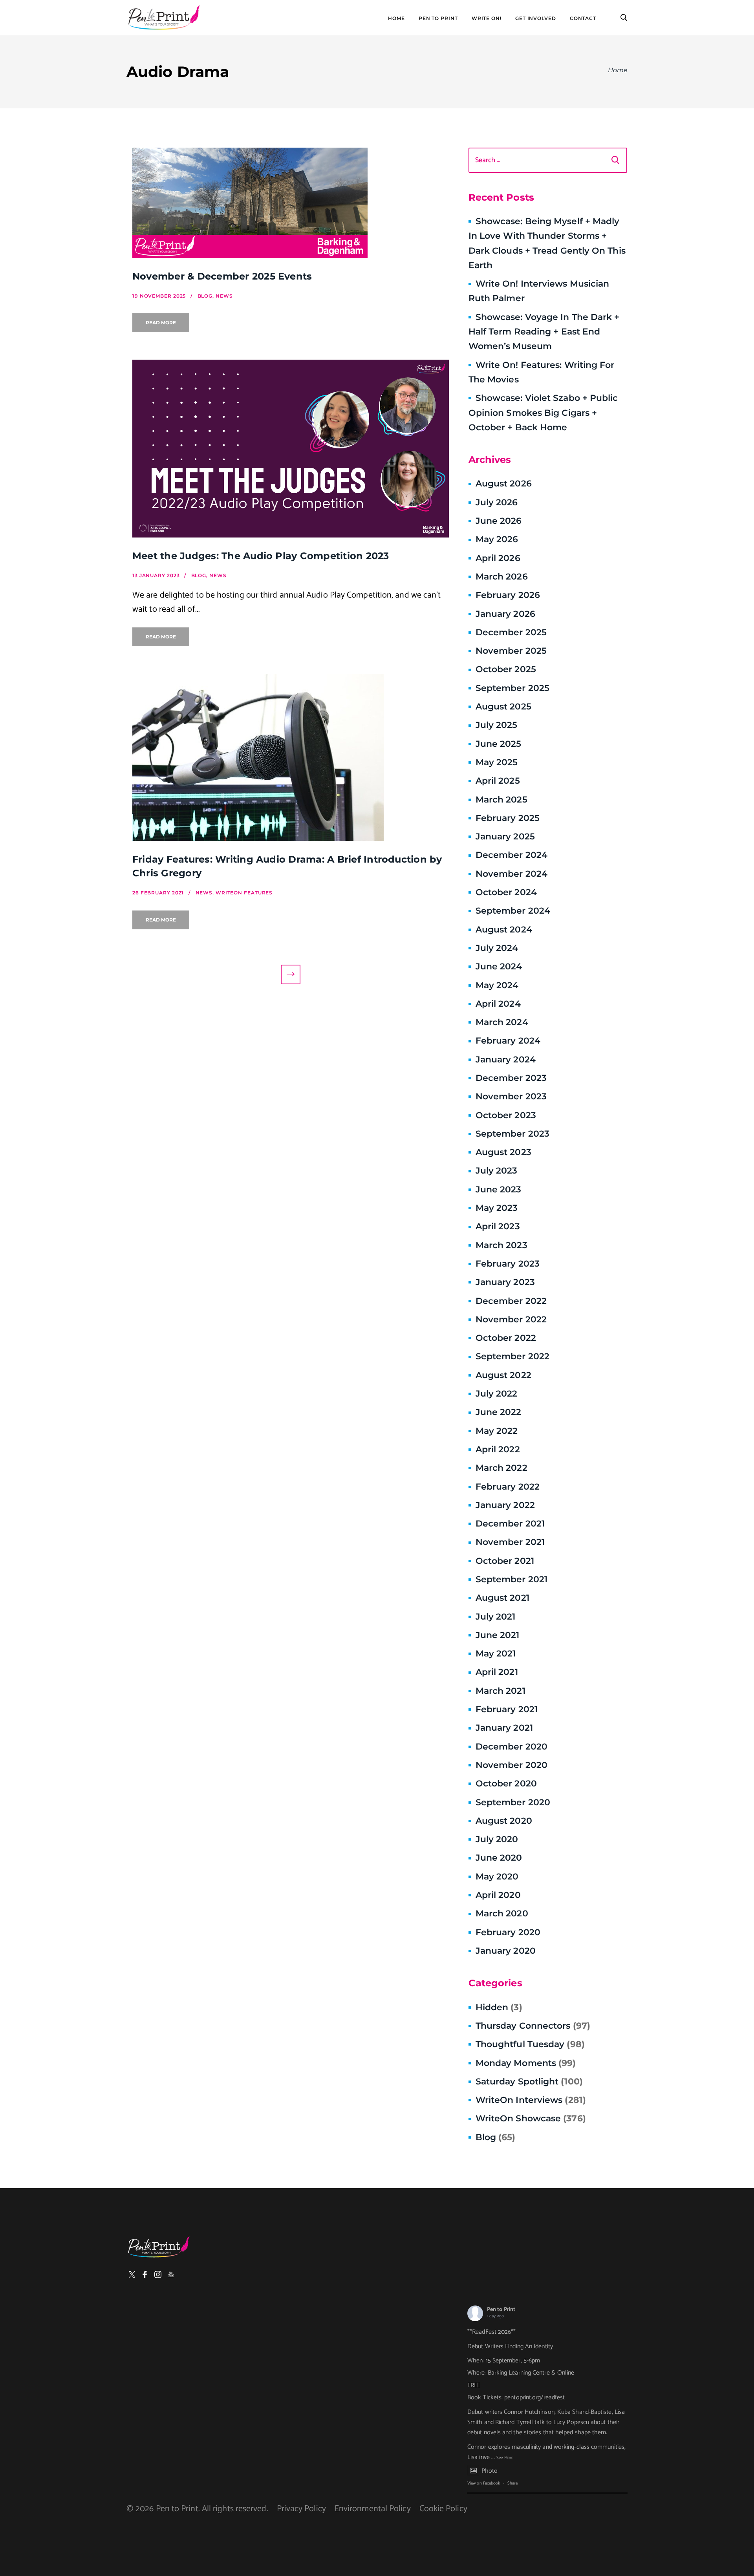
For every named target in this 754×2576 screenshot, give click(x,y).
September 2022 (512, 1356)
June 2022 (499, 1412)
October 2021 (505, 1561)
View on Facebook (484, 2483)
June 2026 (499, 521)
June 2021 (498, 1635)
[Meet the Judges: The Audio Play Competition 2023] (291, 449)
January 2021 (504, 1728)
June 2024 (499, 966)
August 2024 (504, 930)
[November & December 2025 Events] (291, 203)
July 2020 (497, 1839)
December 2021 (510, 1524)
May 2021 (496, 1654)
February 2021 (507, 1709)
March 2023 (501, 1245)
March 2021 (501, 1691)
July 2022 (497, 1394)
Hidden (499, 2007)
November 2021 (510, 1542)
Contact (583, 18)
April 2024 (498, 1004)
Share (512, 2483)
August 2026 (504, 484)
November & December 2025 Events (222, 276)
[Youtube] (171, 2274)
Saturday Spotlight (529, 2081)
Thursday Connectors (533, 2026)
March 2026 (502, 577)
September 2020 (513, 1802)
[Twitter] (132, 2274)
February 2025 (508, 818)
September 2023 (512, 1134)
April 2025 (498, 781)
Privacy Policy (301, 2509)
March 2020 (502, 1913)
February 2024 (508, 1041)
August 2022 (503, 1375)
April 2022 (498, 1449)
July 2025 (497, 725)
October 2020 (506, 1783)
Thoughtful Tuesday (530, 2044)
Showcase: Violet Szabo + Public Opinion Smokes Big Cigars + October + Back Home (543, 413)
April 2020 (498, 1895)
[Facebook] (145, 2274)
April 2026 (498, 558)
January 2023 (505, 1282)
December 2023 (511, 1078)
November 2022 (511, 1319)
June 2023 (499, 1189)
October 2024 (506, 892)
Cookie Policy (443, 2509)
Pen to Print (501, 2310)
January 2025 (505, 836)
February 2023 (508, 1264)
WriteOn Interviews (531, 2100)
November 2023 (511, 1096)
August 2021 (502, 1598)
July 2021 (496, 1617)
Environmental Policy (373, 2509)
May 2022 (497, 1431)
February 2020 (508, 1932)
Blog (496, 2137)
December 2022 (511, 1301)
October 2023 (506, 1115)
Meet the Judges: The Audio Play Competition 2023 (261, 556)
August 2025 (503, 707)
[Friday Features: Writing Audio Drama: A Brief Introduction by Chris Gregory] (291, 757)
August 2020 (504, 1821)
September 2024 (513, 911)
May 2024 (497, 985)
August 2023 (503, 1152)
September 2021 (512, 1579)
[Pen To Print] (164, 18)
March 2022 (501, 1468)
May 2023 (497, 1208)
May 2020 (497, 1877)
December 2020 (512, 1747)
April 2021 (497, 1672)
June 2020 (499, 1858)
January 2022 (505, 1505)
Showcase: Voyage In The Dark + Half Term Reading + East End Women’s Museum (544, 332)
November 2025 (511, 651)
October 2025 (506, 669)
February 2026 (508, 595)
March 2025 (501, 800)
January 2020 (506, 1951)
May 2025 (497, 762)
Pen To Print (438, 18)
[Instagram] (158, 2274)
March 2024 (502, 1022)
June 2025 (499, 744)
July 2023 (497, 1171)
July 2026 (497, 502)
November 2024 (512, 874)
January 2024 (506, 1059)
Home (396, 18)
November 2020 (512, 1765)
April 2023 (498, 1226)
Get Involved (536, 18)
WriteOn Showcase (531, 2118)
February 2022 (508, 1487)
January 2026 (505, 614)
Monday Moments (526, 2063)
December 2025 (511, 632)
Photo (490, 2471)
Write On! (487, 18)
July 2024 (497, 948)
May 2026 (497, 539)
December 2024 (512, 855)
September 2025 (512, 688)
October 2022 (506, 1338)
